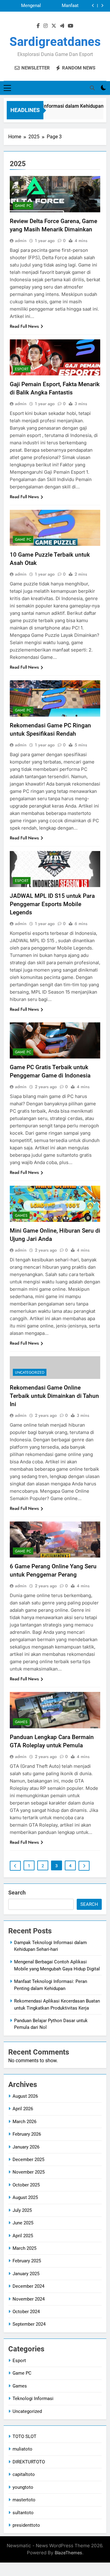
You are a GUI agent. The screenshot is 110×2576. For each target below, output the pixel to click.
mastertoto (24, 2500)
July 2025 (22, 2210)
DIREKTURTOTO (29, 2462)
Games (21, 1215)
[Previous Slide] (93, 6)
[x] (54, 26)
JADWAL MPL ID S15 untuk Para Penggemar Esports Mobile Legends (52, 904)
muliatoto (22, 2449)
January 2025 (26, 2274)
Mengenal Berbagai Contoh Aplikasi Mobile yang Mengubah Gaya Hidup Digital (24, 6)
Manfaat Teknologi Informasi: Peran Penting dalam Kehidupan (62, 6)
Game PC (23, 206)
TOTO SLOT (24, 2436)
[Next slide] (102, 6)
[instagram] (46, 26)
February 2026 (27, 2134)
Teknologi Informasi (33, 2399)
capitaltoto (24, 2474)
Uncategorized (30, 1372)
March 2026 (24, 2122)
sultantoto (23, 2513)
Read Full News (24, 326)
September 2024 (29, 2324)
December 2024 (28, 2286)
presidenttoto (26, 2525)
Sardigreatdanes (55, 42)
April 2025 (23, 2236)
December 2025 (28, 2160)
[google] (62, 26)
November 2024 (29, 2299)
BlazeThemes (68, 2553)
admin (21, 241)
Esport (22, 369)
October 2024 (26, 2312)
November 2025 (29, 2172)
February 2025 (27, 2261)
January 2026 (26, 2147)
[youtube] (71, 26)
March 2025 (24, 2248)
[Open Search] (92, 88)
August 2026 (25, 2096)
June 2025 (23, 2223)
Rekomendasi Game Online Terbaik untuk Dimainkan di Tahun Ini (54, 1396)
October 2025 (26, 2185)
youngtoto (23, 2487)
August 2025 (25, 2197)
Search (17, 1893)
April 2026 (23, 2109)
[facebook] (38, 26)
